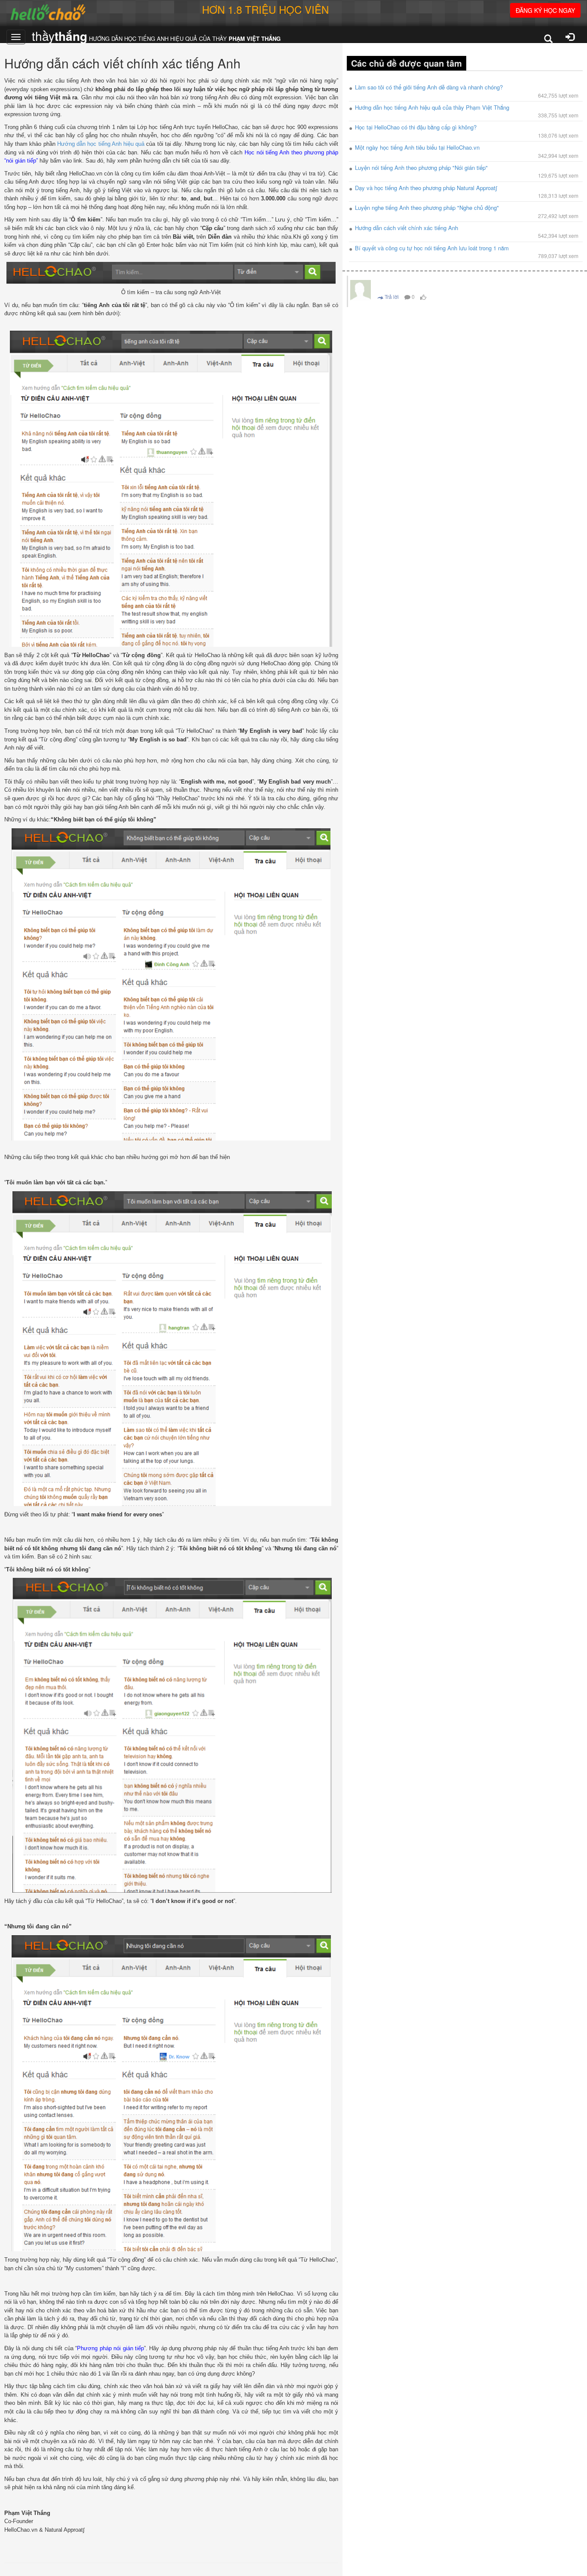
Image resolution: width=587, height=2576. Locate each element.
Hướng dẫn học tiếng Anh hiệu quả (101, 144)
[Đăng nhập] (570, 38)
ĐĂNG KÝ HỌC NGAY (545, 10)
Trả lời (391, 297)
